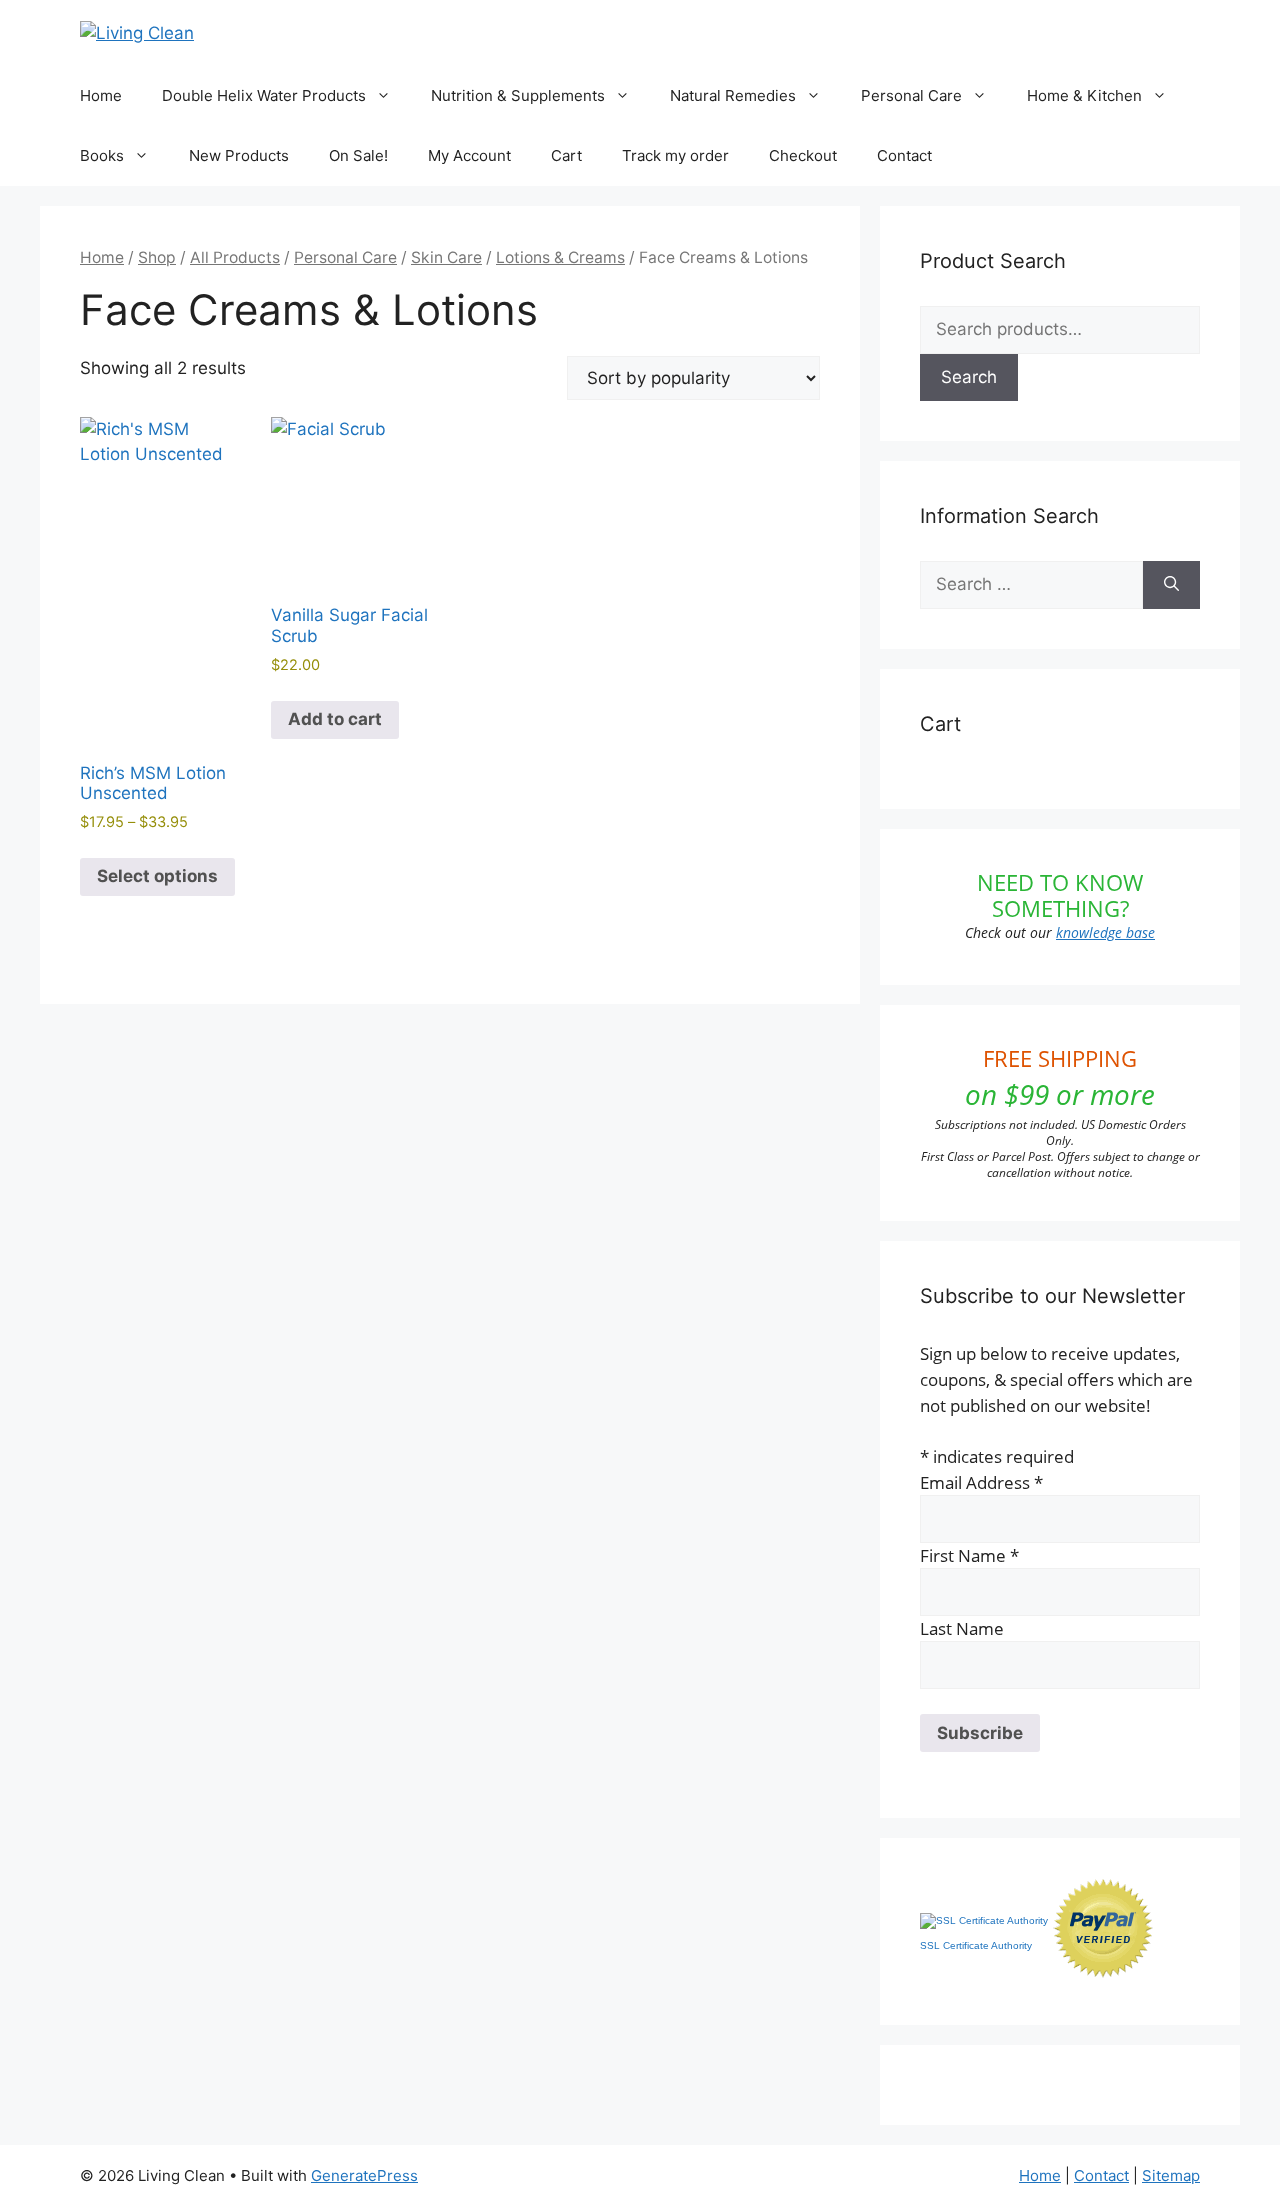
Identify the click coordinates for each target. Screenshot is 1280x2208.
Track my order (675, 155)
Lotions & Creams (560, 257)
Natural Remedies (733, 95)
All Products (235, 257)
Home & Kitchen (1084, 95)
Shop (157, 257)
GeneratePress (364, 2175)
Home (101, 95)
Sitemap (1171, 2175)
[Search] (1171, 585)
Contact (904, 155)
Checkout (803, 155)
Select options (157, 876)
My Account (469, 155)
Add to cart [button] (335, 719)
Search (969, 377)
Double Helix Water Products (264, 95)
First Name (969, 1555)
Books (102, 155)
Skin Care (446, 257)
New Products (239, 155)
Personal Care (911, 95)
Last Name (962, 1628)
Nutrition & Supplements (518, 95)
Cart (566, 155)
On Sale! (358, 155)
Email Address (981, 1482)
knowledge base (1105, 932)
